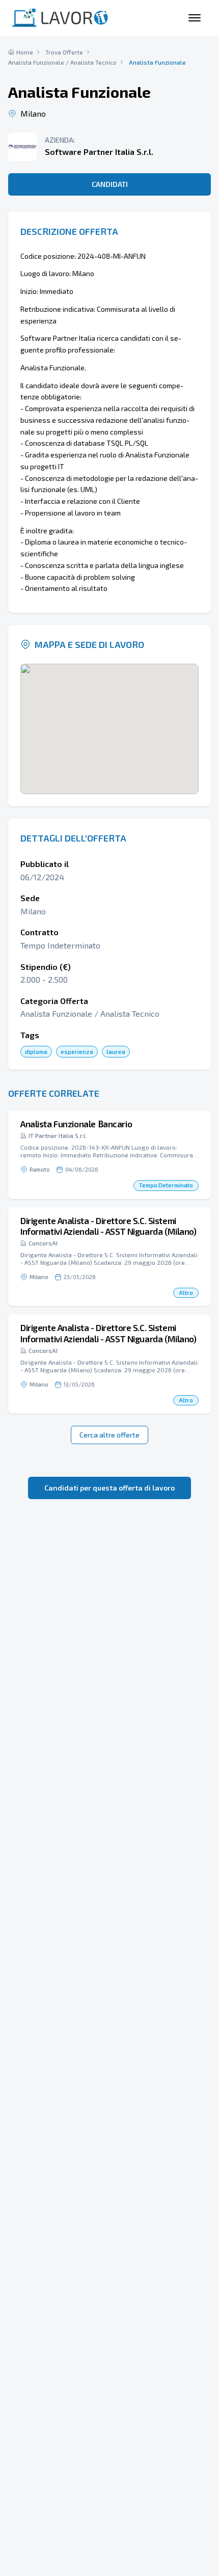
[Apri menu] (195, 18)
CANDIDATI (110, 184)
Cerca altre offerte (109, 1435)
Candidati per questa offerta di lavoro (109, 1488)
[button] (109, 1155)
